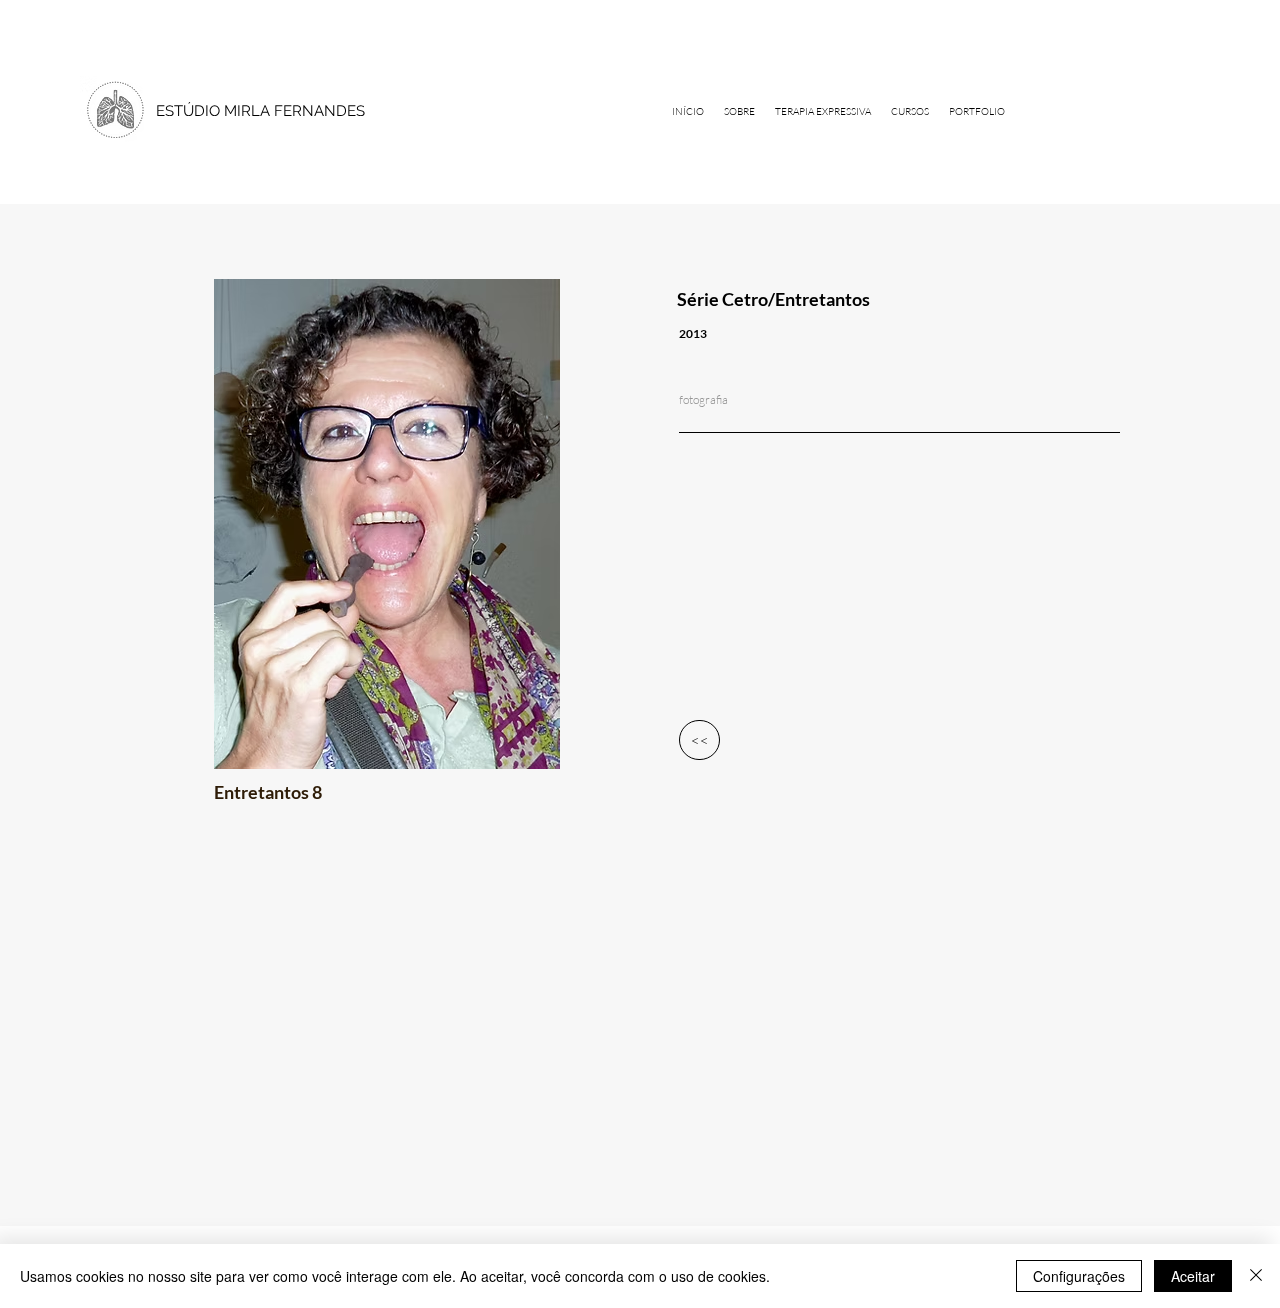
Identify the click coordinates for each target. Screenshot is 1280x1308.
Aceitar (1193, 1276)
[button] (977, 111)
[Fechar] (1256, 1276)
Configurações (1079, 1276)
